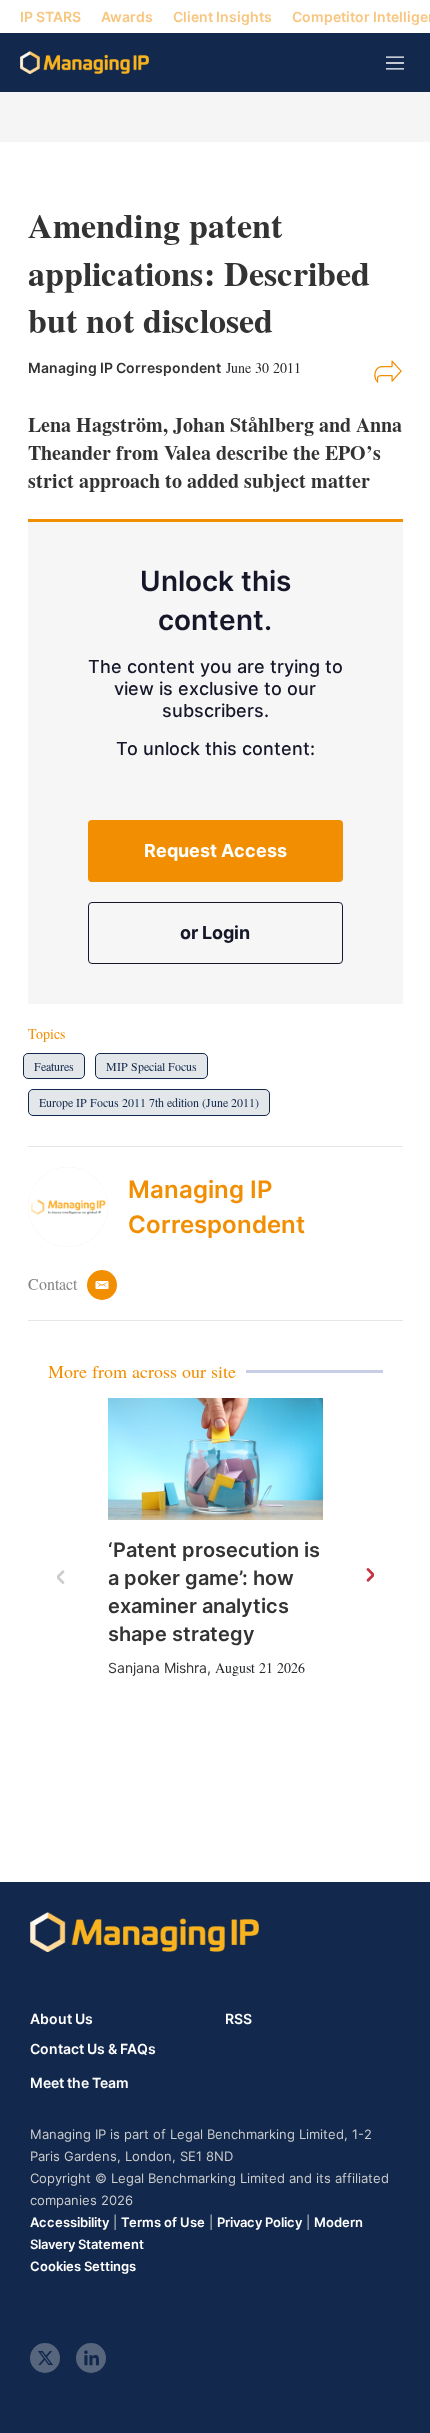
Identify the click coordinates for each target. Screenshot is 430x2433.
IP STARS (50, 16)
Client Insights (222, 16)
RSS (238, 2018)
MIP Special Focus (151, 1066)
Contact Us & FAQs (93, 2049)
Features (54, 1066)
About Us (61, 2018)
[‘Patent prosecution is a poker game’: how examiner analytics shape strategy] (215, 1458)
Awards (127, 16)
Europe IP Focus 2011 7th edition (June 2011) (149, 1102)
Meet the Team (79, 2083)
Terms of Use (163, 2222)
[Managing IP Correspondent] (78, 1207)
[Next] (369, 1576)
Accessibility (69, 2222)
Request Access (215, 850)
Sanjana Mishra (157, 1667)
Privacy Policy (259, 2222)
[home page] (84, 62)
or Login (215, 932)
